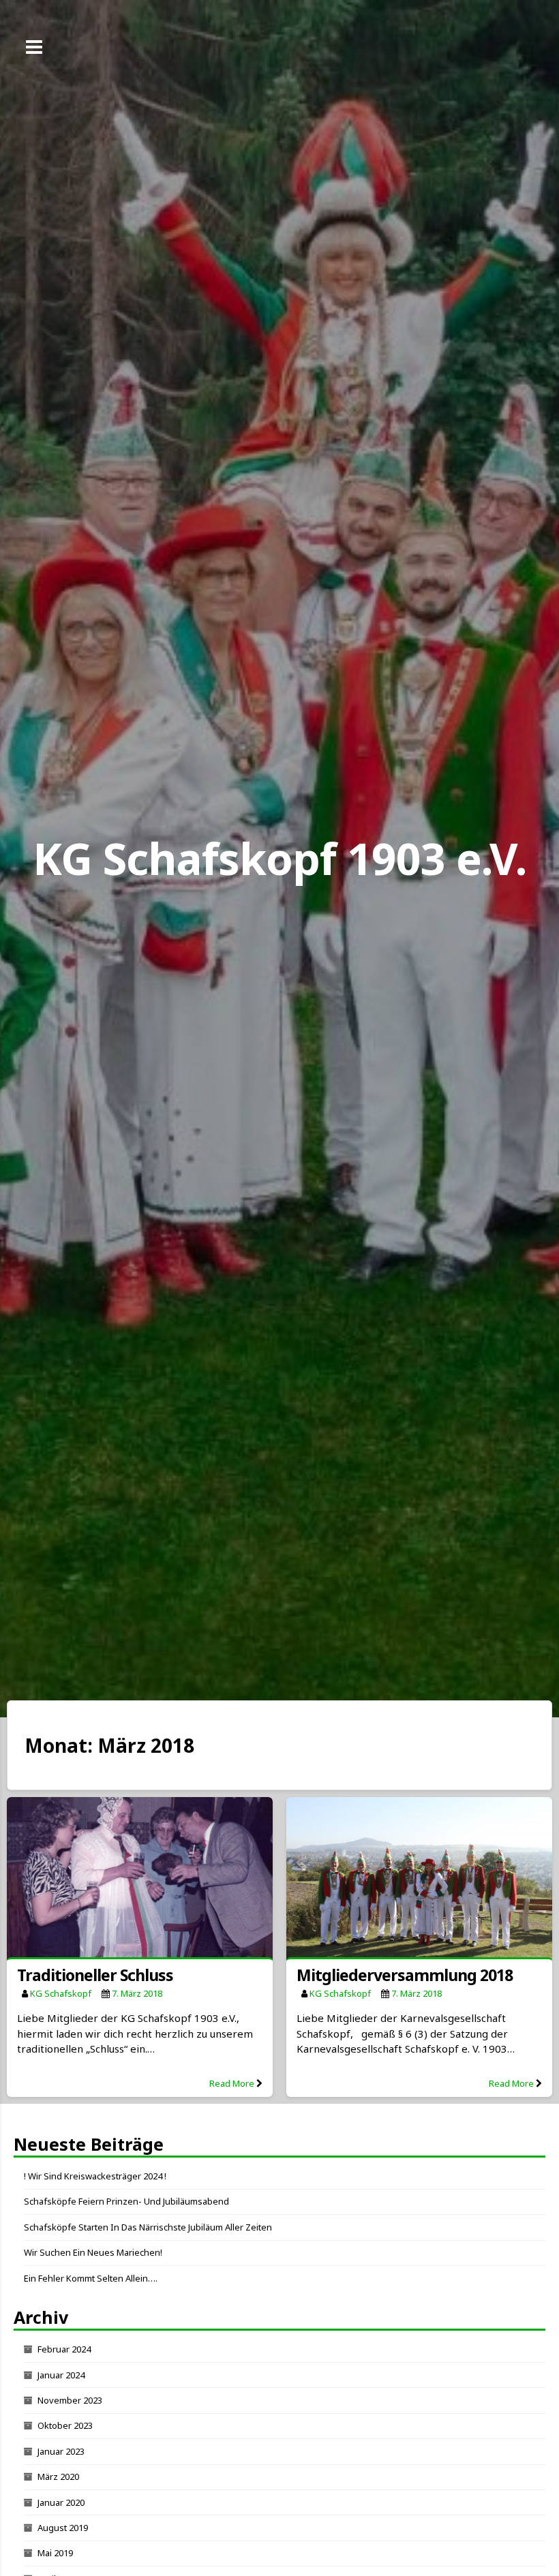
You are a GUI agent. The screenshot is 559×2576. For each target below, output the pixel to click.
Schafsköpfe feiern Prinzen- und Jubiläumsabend (126, 2201)
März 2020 (58, 2477)
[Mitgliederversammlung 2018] (419, 1880)
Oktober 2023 (65, 2425)
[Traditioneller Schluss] (140, 1880)
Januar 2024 (61, 2375)
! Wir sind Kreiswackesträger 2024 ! (95, 2176)
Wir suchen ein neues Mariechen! (93, 2252)
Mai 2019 (55, 2553)
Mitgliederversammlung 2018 (405, 1975)
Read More (232, 2083)
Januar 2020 (61, 2502)
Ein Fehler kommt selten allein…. (91, 2278)
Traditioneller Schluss (95, 1975)
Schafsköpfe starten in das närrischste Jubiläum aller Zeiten (148, 2227)
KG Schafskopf (61, 1993)
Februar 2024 (64, 2349)
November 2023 (70, 2400)
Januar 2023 (61, 2451)
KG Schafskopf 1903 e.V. (279, 858)
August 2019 (63, 2528)
